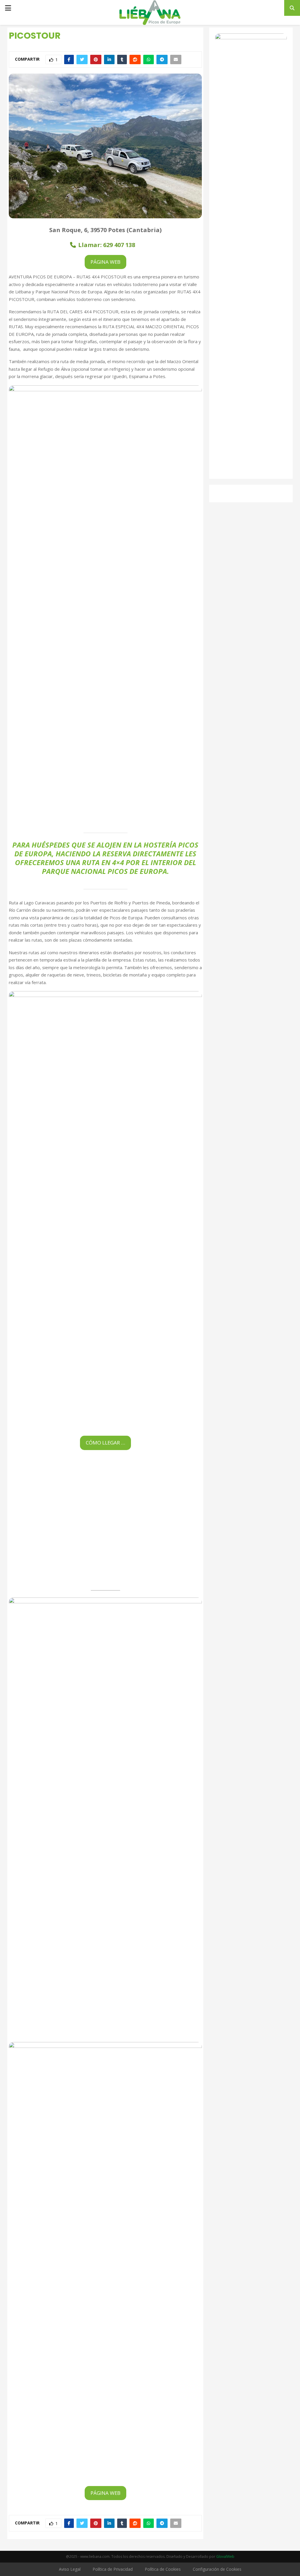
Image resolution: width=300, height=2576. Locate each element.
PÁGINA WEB (105, 262)
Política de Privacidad (113, 2569)
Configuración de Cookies (217, 2569)
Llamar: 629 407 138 (107, 245)
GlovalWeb (225, 2557)
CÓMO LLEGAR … (105, 1443)
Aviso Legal (70, 2569)
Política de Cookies (163, 2569)
